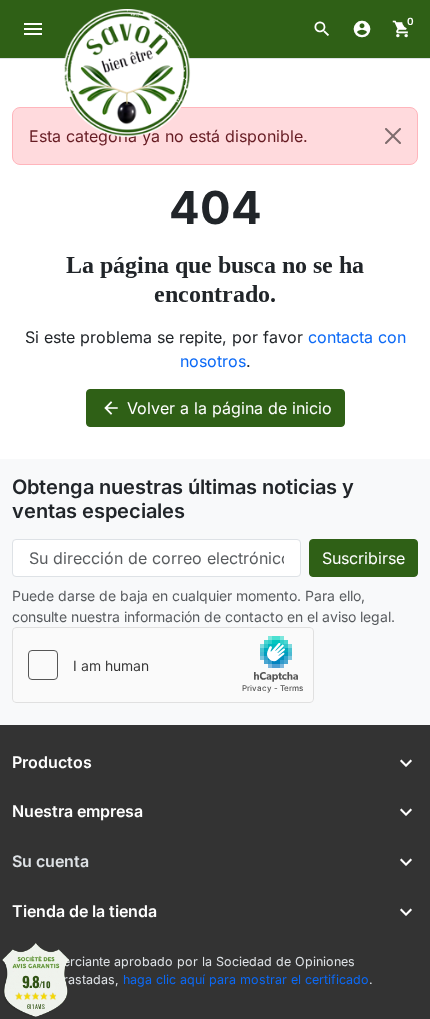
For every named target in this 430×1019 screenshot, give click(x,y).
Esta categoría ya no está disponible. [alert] (168, 136)
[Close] (393, 136)
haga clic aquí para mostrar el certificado (246, 979)
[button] (322, 29)
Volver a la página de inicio (216, 408)
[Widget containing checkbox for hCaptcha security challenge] (163, 665)
